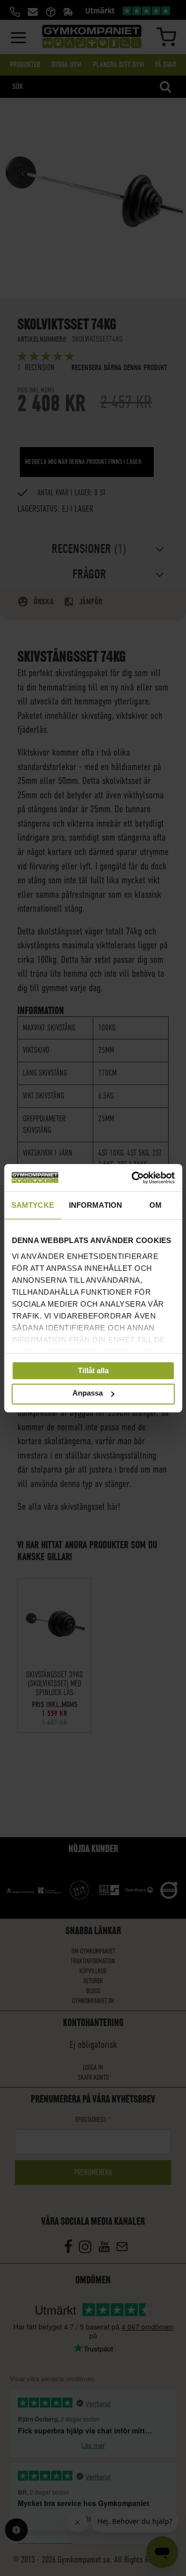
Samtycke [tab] (33, 1205)
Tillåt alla (93, 1370)
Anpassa (88, 1393)
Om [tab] (155, 1205)
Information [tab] (95, 1205)
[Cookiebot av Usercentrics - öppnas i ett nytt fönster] (132, 1177)
